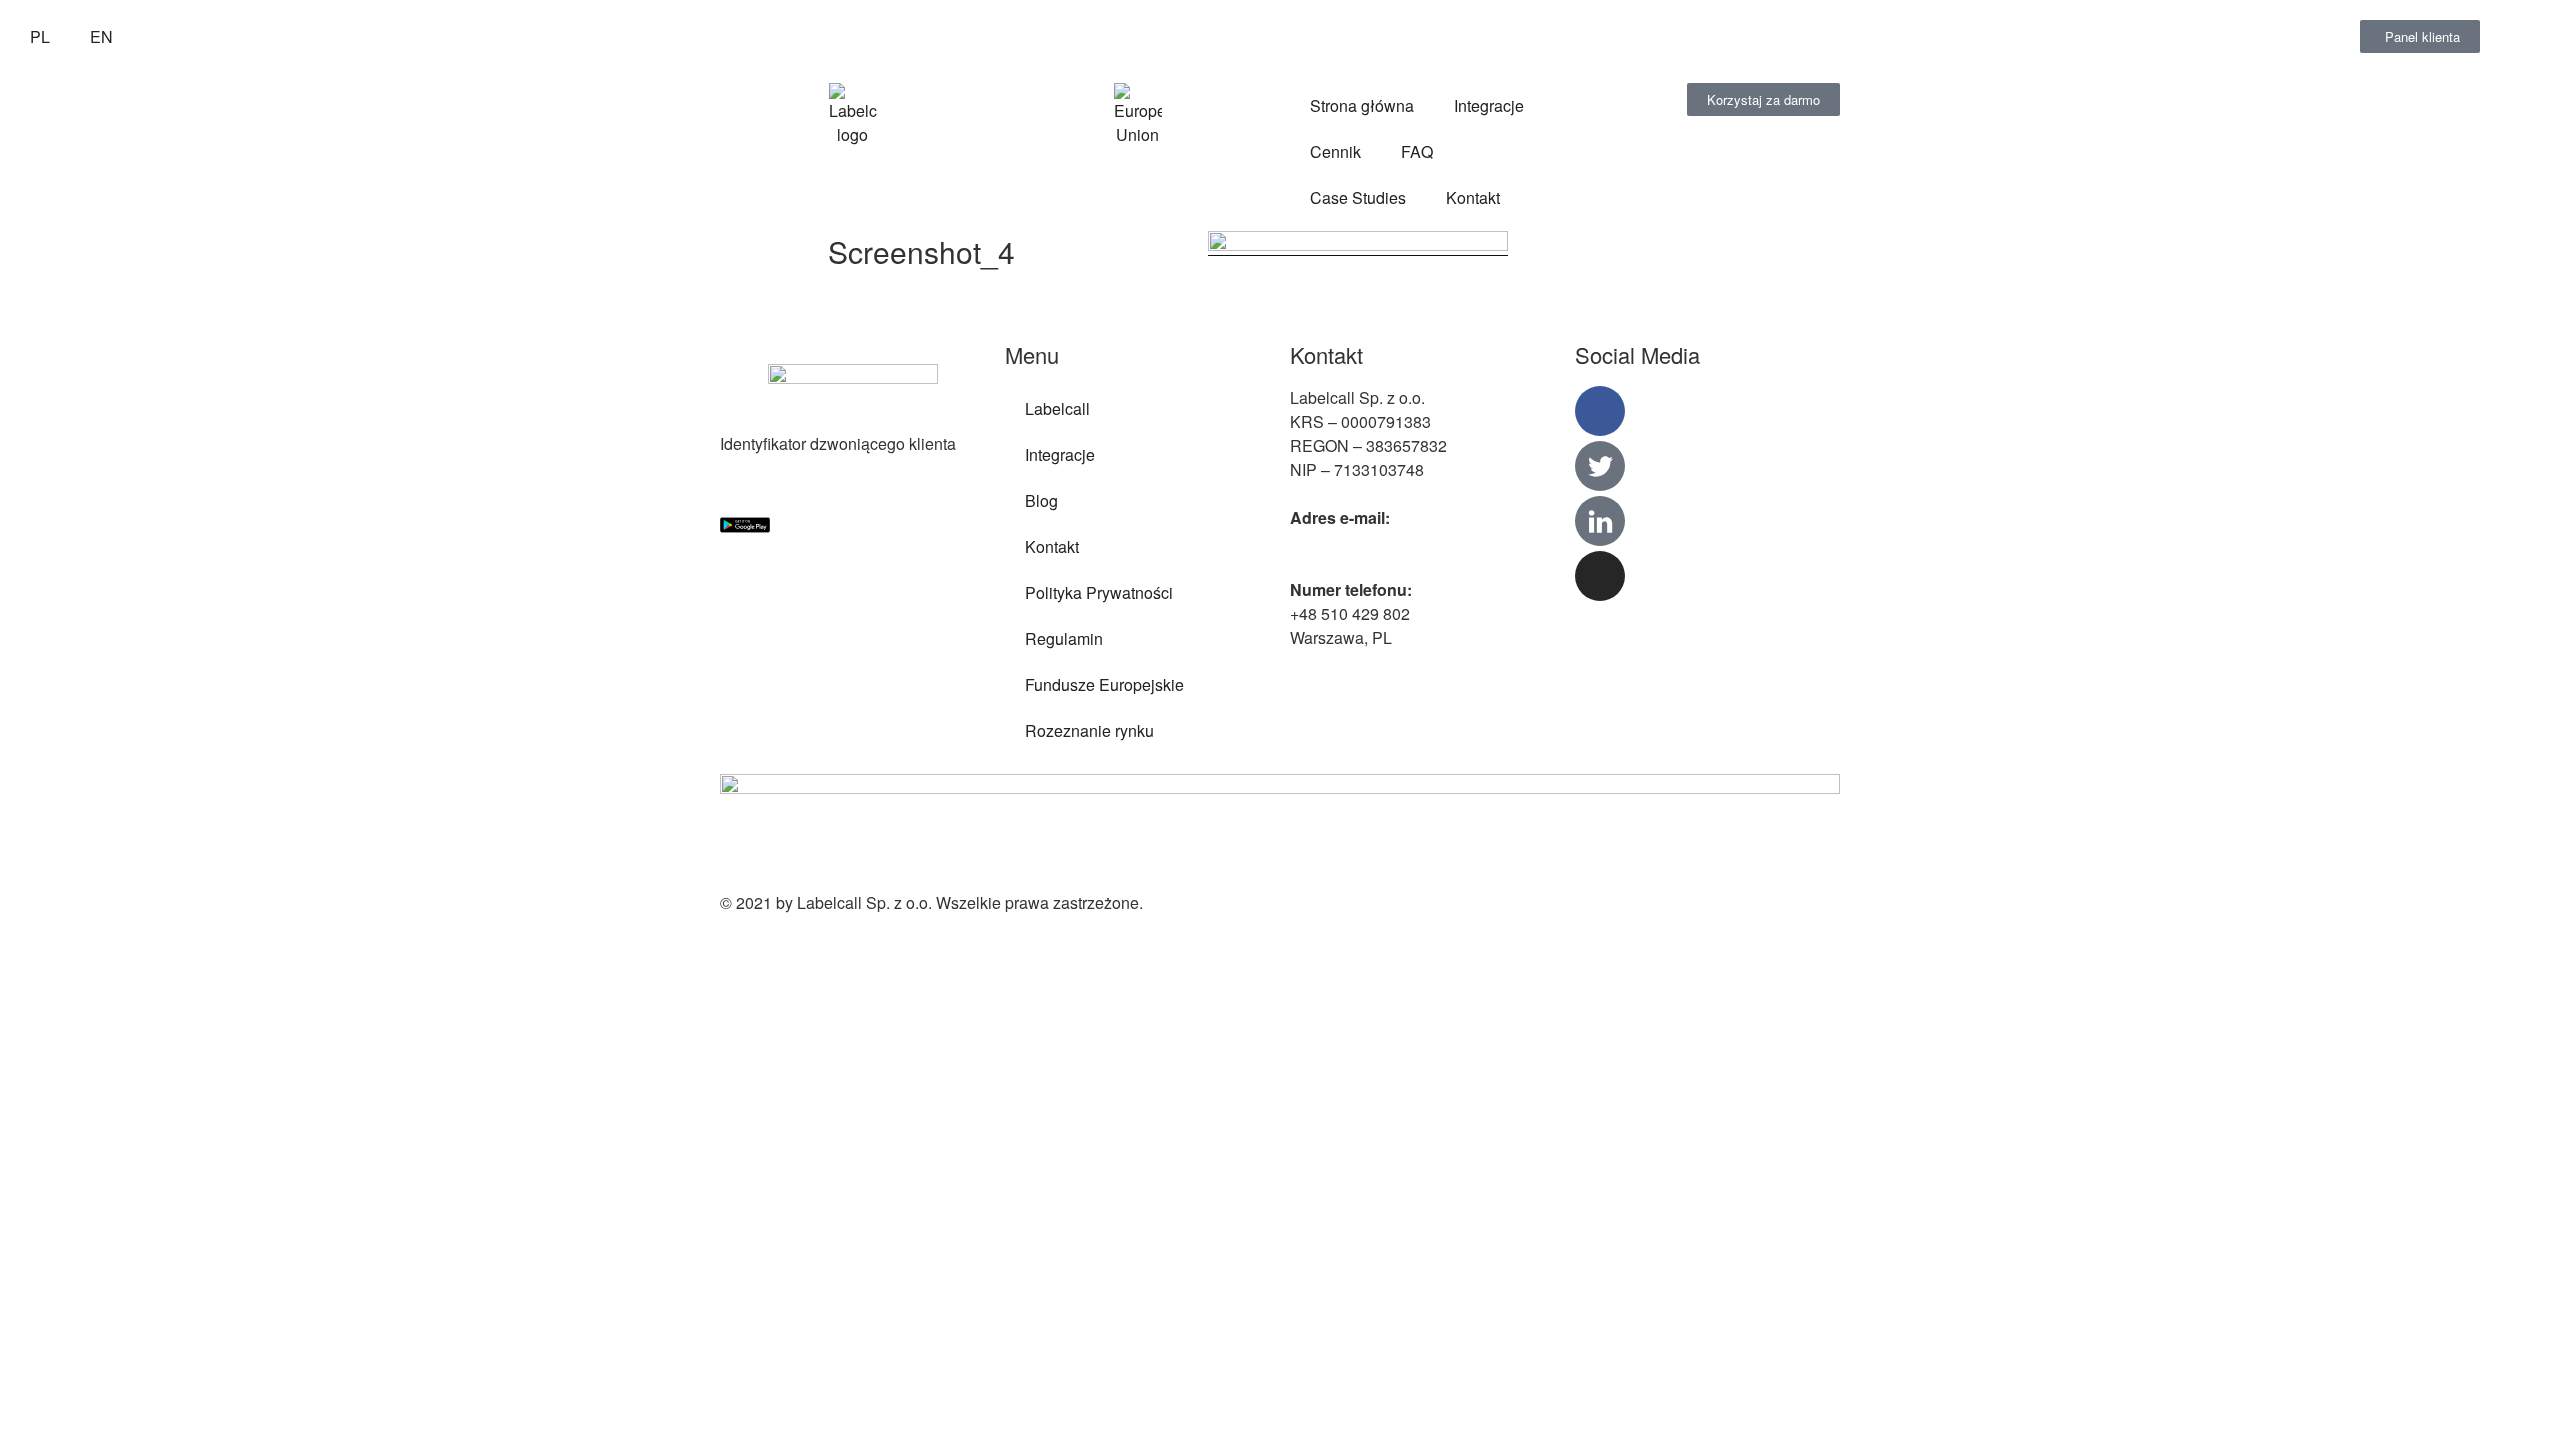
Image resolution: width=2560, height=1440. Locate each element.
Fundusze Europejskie (1104, 684)
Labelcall (1057, 408)
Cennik (1335, 151)
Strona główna (1362, 105)
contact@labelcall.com (1370, 541)
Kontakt (1473, 197)
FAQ (1417, 151)
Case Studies (1358, 197)
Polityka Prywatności (1099, 592)
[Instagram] (1600, 576)
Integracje (1489, 105)
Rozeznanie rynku (1089, 730)
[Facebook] (1600, 411)
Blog (1041, 500)
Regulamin (1064, 638)
